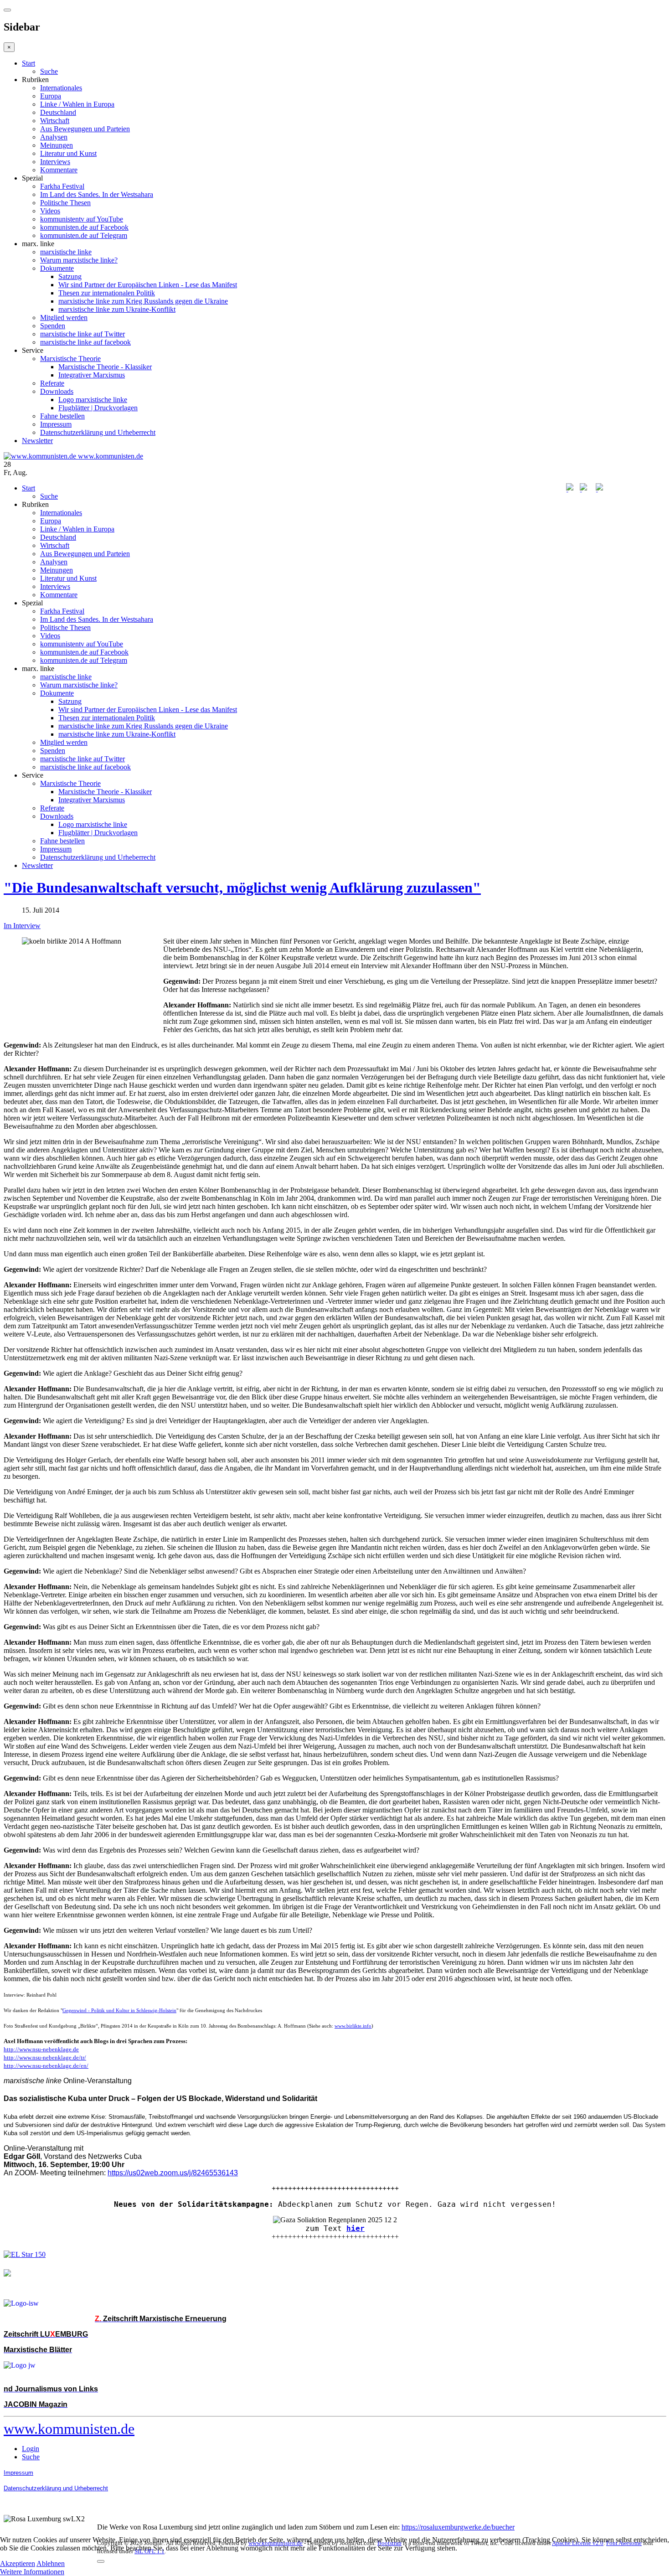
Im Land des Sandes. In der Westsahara (97, 194)
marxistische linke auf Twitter (82, 334)
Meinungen (57, 145)
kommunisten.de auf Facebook (84, 227)
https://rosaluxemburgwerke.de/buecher (458, 2527)
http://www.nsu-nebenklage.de (41, 2049)
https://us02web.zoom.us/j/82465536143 (173, 2173)
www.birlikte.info (353, 2026)
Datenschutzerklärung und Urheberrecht (98, 432)
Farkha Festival (62, 186)
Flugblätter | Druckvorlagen (98, 408)
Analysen (54, 137)
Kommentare (59, 170)
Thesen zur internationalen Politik (107, 293)
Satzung (70, 276)
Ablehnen (51, 2563)
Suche (49, 71)
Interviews (55, 162)
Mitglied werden (64, 317)
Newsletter (37, 441)
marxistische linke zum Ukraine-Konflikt (117, 309)
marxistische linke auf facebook (85, 342)
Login (31, 2449)
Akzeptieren (18, 2563)
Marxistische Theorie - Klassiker (105, 367)
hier (356, 2228)
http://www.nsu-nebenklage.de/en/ (46, 2066)
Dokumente (57, 268)
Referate (52, 383)
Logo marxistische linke (93, 400)
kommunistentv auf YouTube (82, 219)
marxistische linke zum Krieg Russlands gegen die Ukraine (143, 301)
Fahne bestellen (62, 416)
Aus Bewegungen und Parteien (85, 129)
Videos (50, 211)
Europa (51, 96)
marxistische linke (66, 252)
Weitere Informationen (32, 2572)
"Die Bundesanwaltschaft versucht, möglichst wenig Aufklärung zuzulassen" (242, 888)
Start (28, 63)
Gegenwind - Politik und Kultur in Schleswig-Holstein (119, 2011)
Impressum (56, 424)
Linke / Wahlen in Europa (77, 104)
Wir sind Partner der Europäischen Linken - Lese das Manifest (148, 285)
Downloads (57, 391)
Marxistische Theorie (70, 359)
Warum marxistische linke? (79, 260)
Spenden (53, 326)
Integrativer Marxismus (92, 375)
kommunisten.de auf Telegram (84, 235)
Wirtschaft (55, 121)
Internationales (61, 88)
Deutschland (58, 112)
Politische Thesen (65, 203)
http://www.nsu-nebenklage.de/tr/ (45, 2057)
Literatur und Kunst (68, 153)
